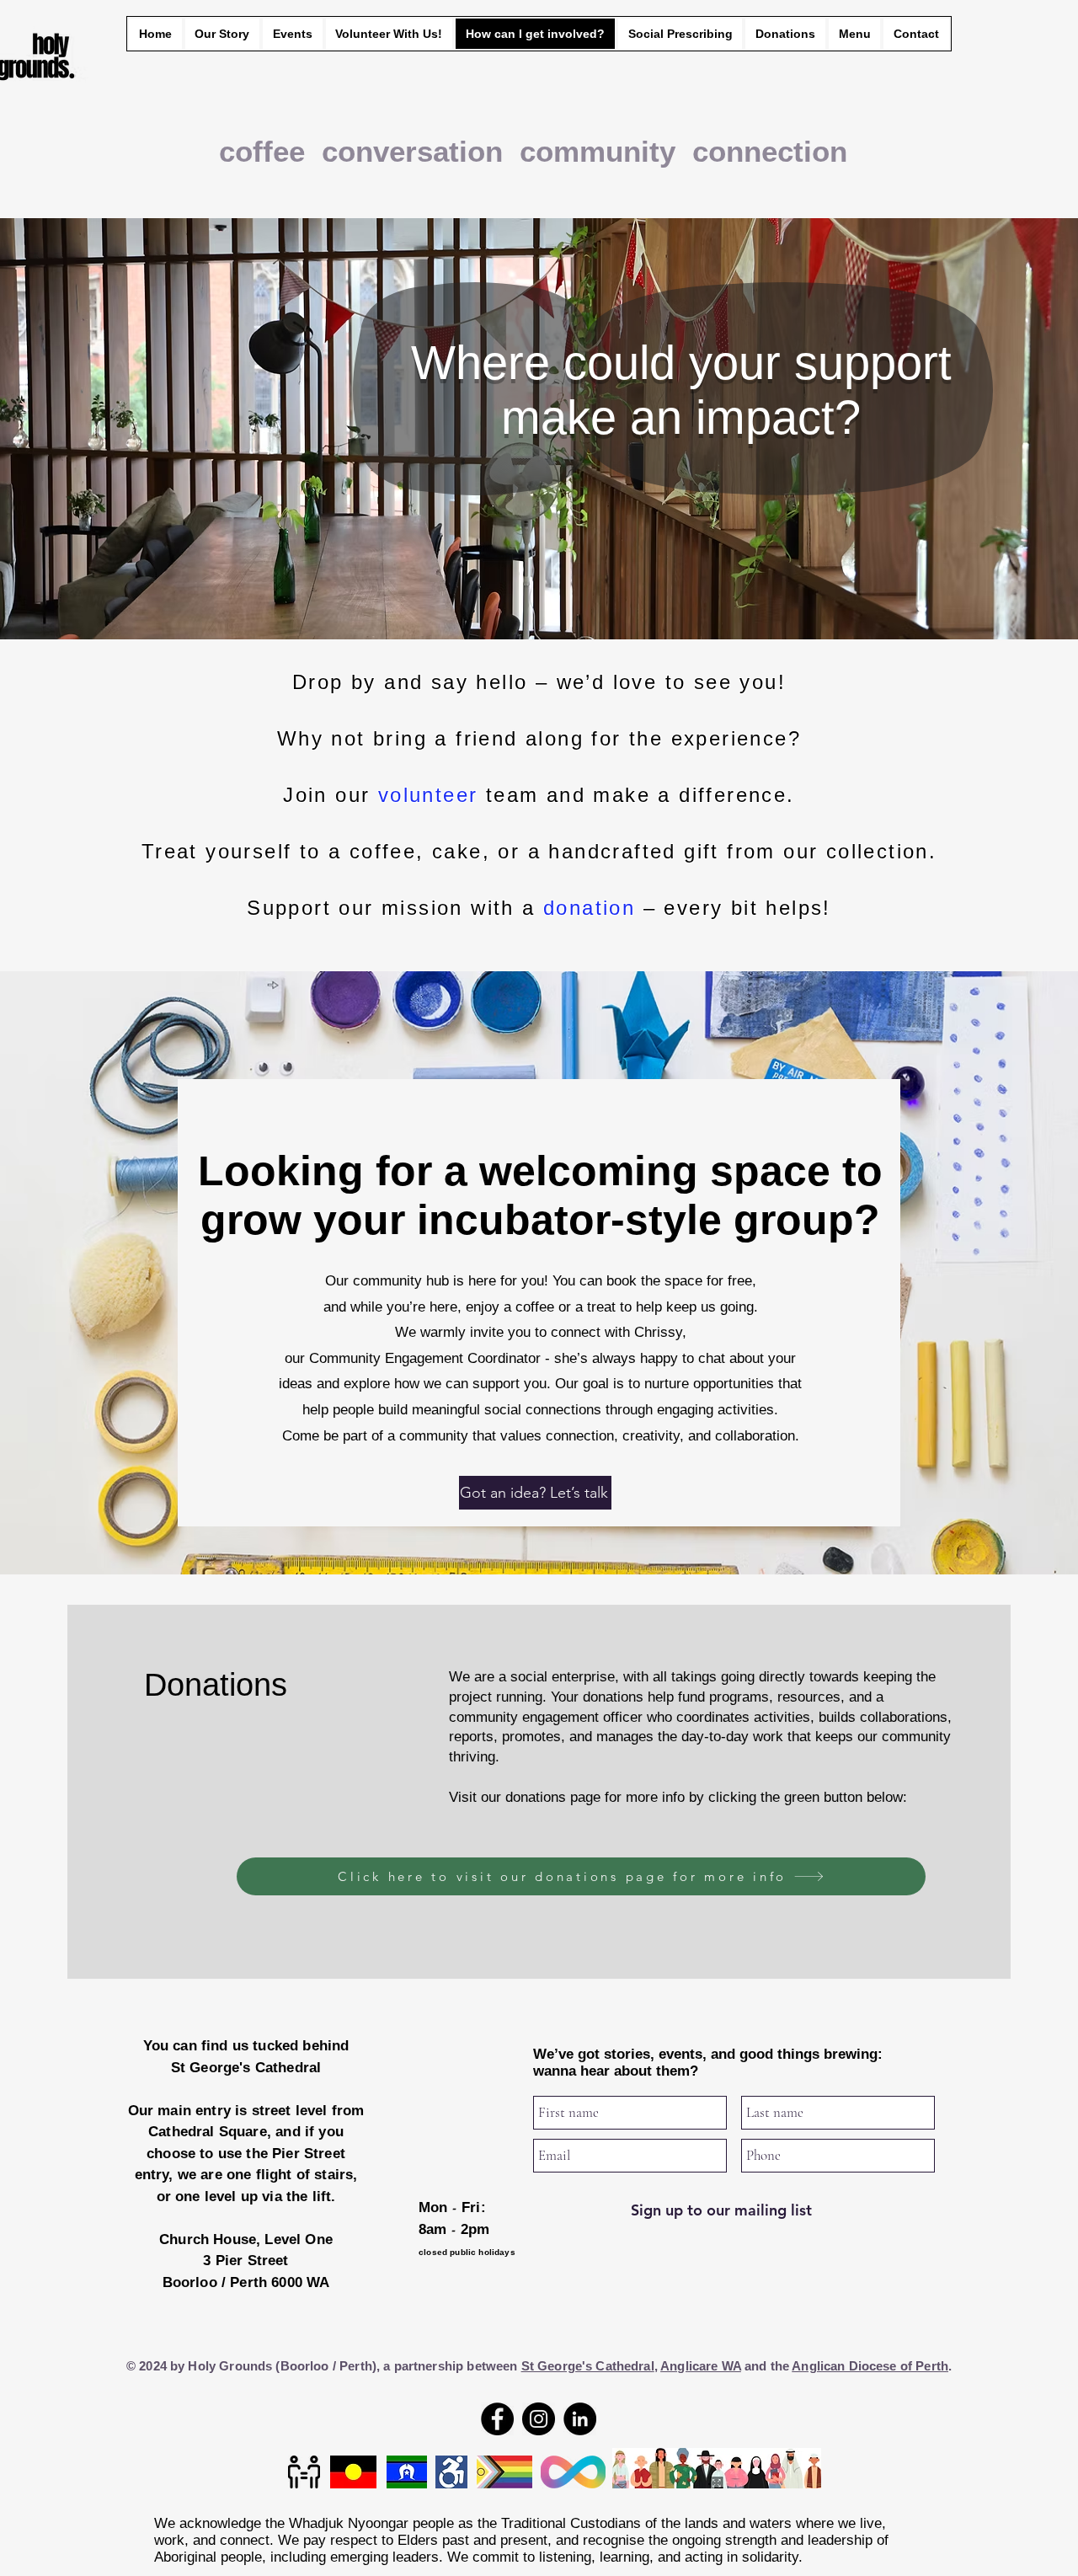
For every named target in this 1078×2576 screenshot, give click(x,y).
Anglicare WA (701, 2366)
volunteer (432, 795)
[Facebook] (497, 2419)
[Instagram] (539, 2419)
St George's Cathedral (588, 2366)
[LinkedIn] (580, 2419)
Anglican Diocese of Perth (870, 2366)
